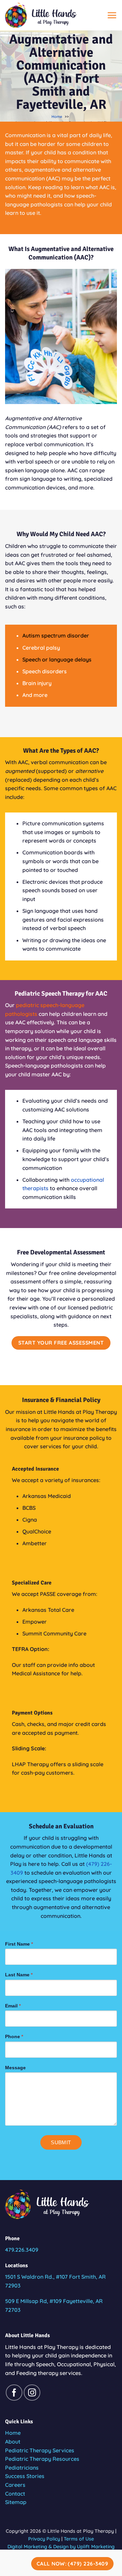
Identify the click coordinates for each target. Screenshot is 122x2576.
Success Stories (25, 2476)
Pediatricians (22, 2468)
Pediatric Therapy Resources (42, 2459)
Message (15, 2068)
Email (13, 2006)
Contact (15, 2494)
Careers (15, 2485)
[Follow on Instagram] (32, 2393)
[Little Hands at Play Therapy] (50, 15)
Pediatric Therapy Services (40, 2450)
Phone (14, 2036)
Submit (61, 2142)
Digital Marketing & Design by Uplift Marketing (61, 2547)
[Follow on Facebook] (14, 2393)
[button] (112, 15)
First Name (19, 1944)
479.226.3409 (22, 2250)
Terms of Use (79, 2539)
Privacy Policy (44, 2539)
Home (13, 2433)
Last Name (19, 1975)
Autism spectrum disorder (56, 635)
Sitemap (16, 2502)
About (13, 2442)
